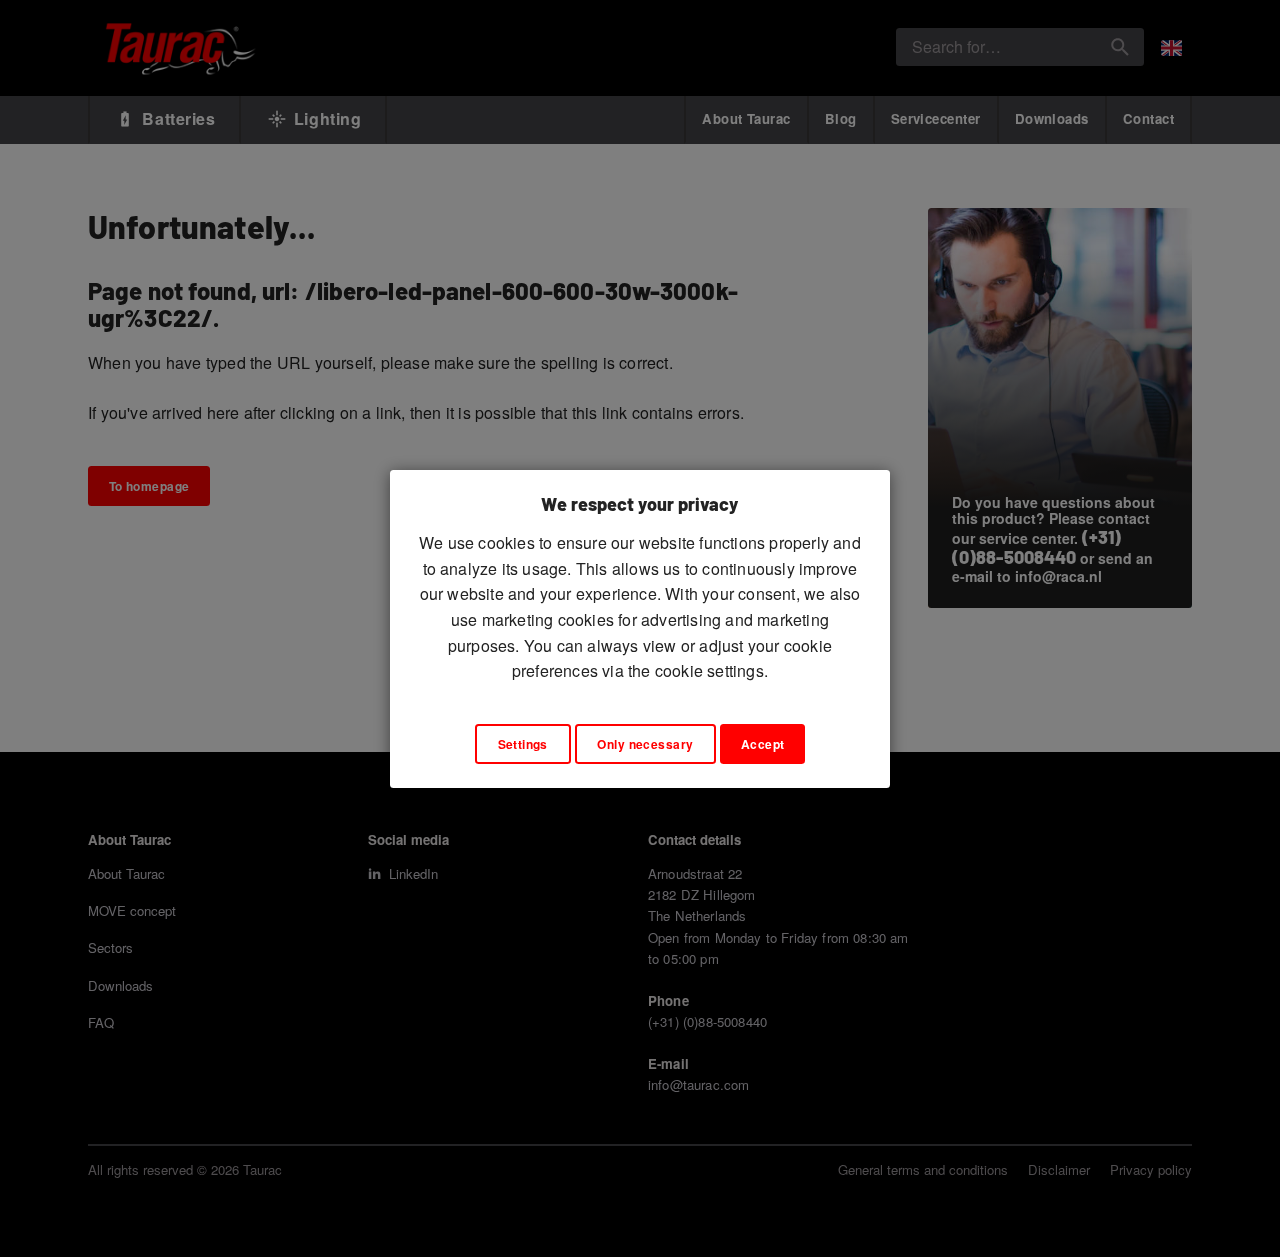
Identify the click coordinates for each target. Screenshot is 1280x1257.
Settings (523, 744)
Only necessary (645, 744)
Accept (763, 744)
